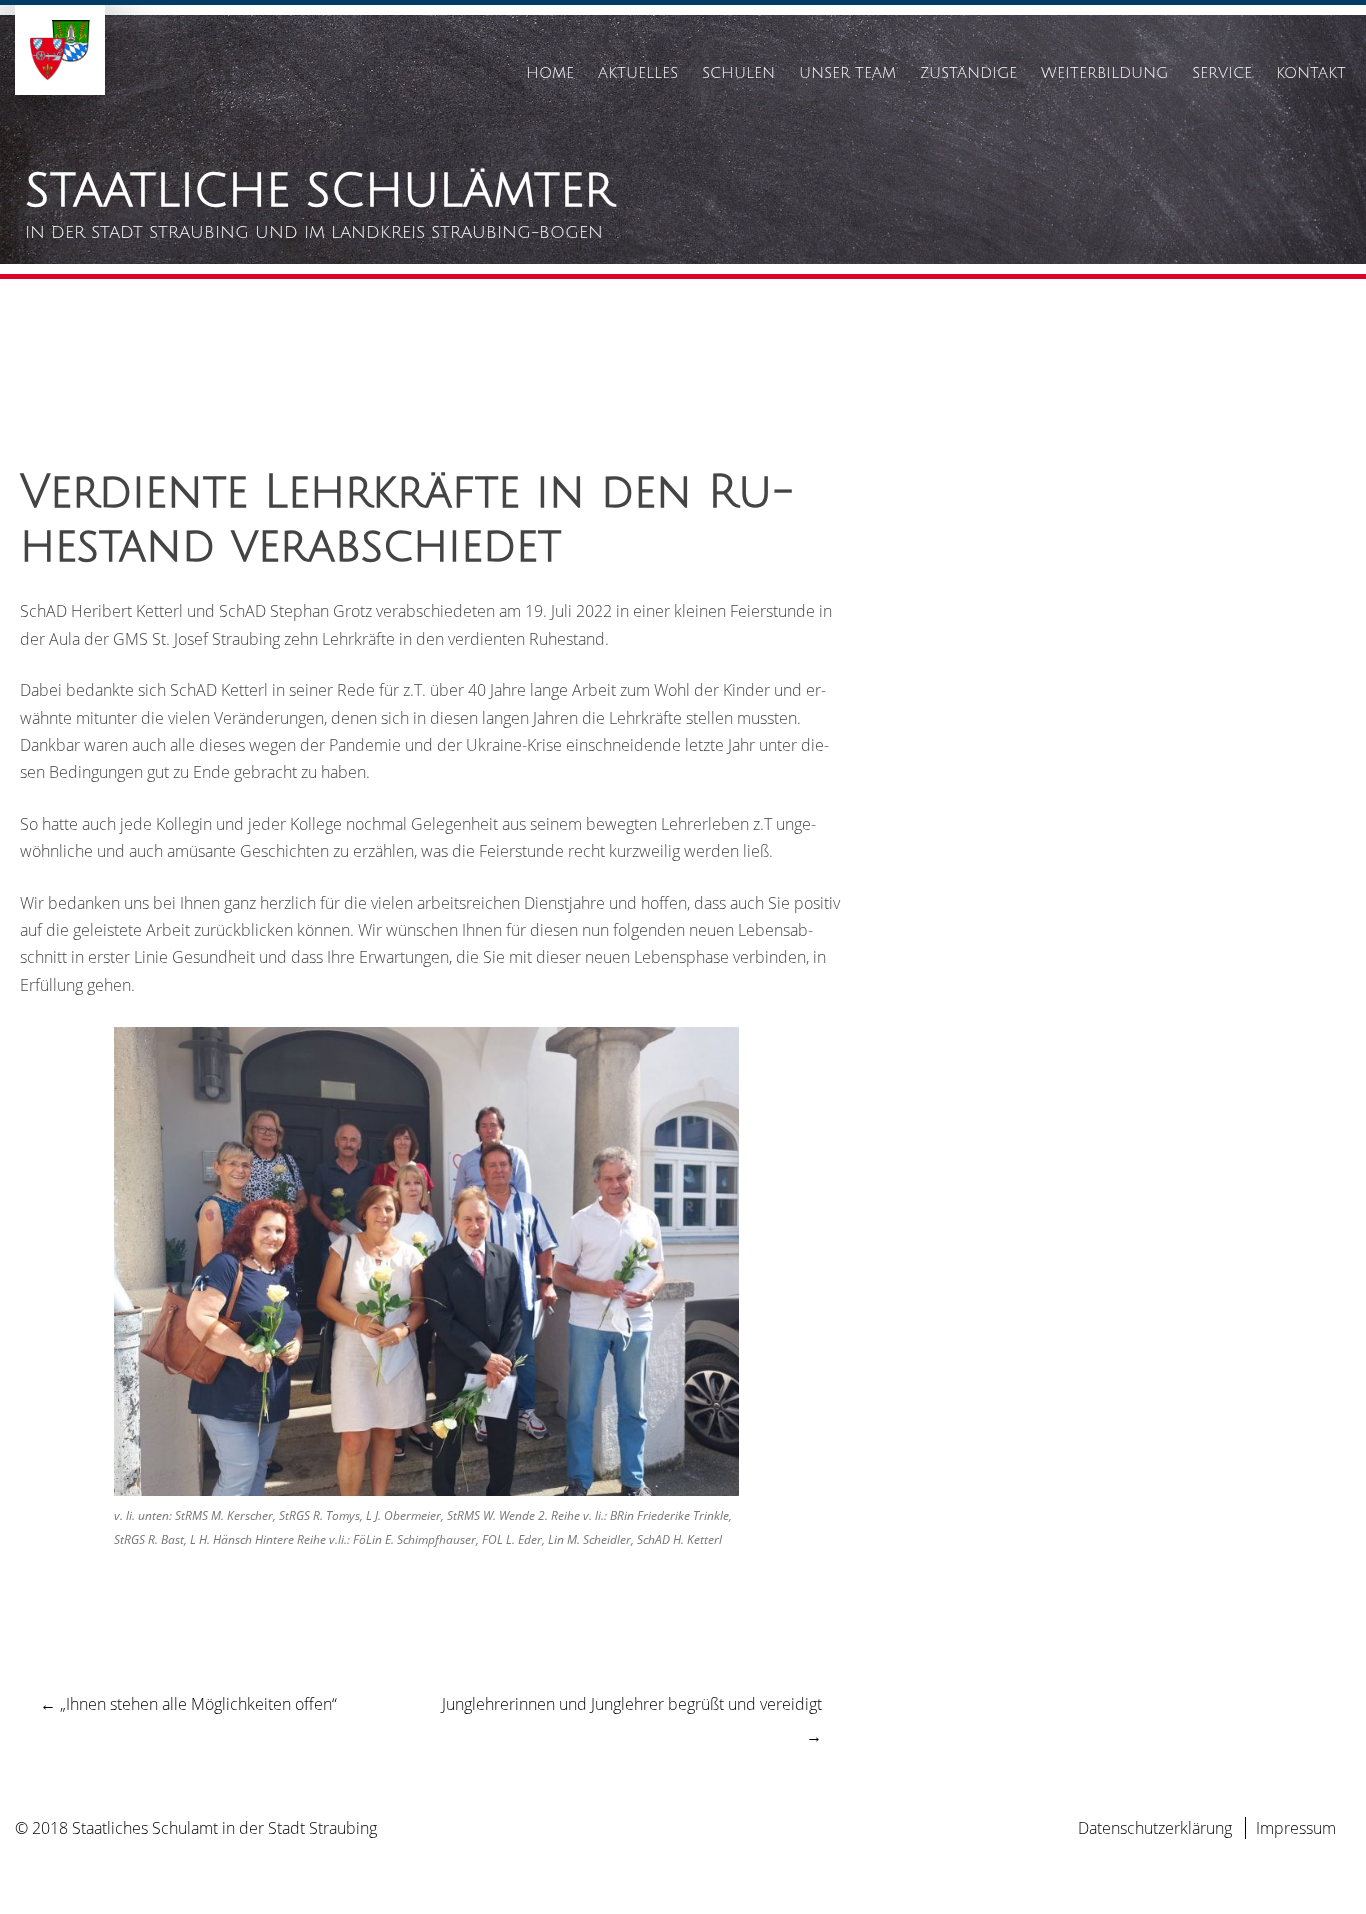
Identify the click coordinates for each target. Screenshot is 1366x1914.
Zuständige (968, 73)
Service (1222, 73)
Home (550, 73)
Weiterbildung (1104, 73)
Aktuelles (638, 73)
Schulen (738, 73)
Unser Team (847, 73)
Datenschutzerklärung (1155, 1828)
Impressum (1296, 1828)
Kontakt (1311, 73)
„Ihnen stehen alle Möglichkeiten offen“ (188, 1704)
